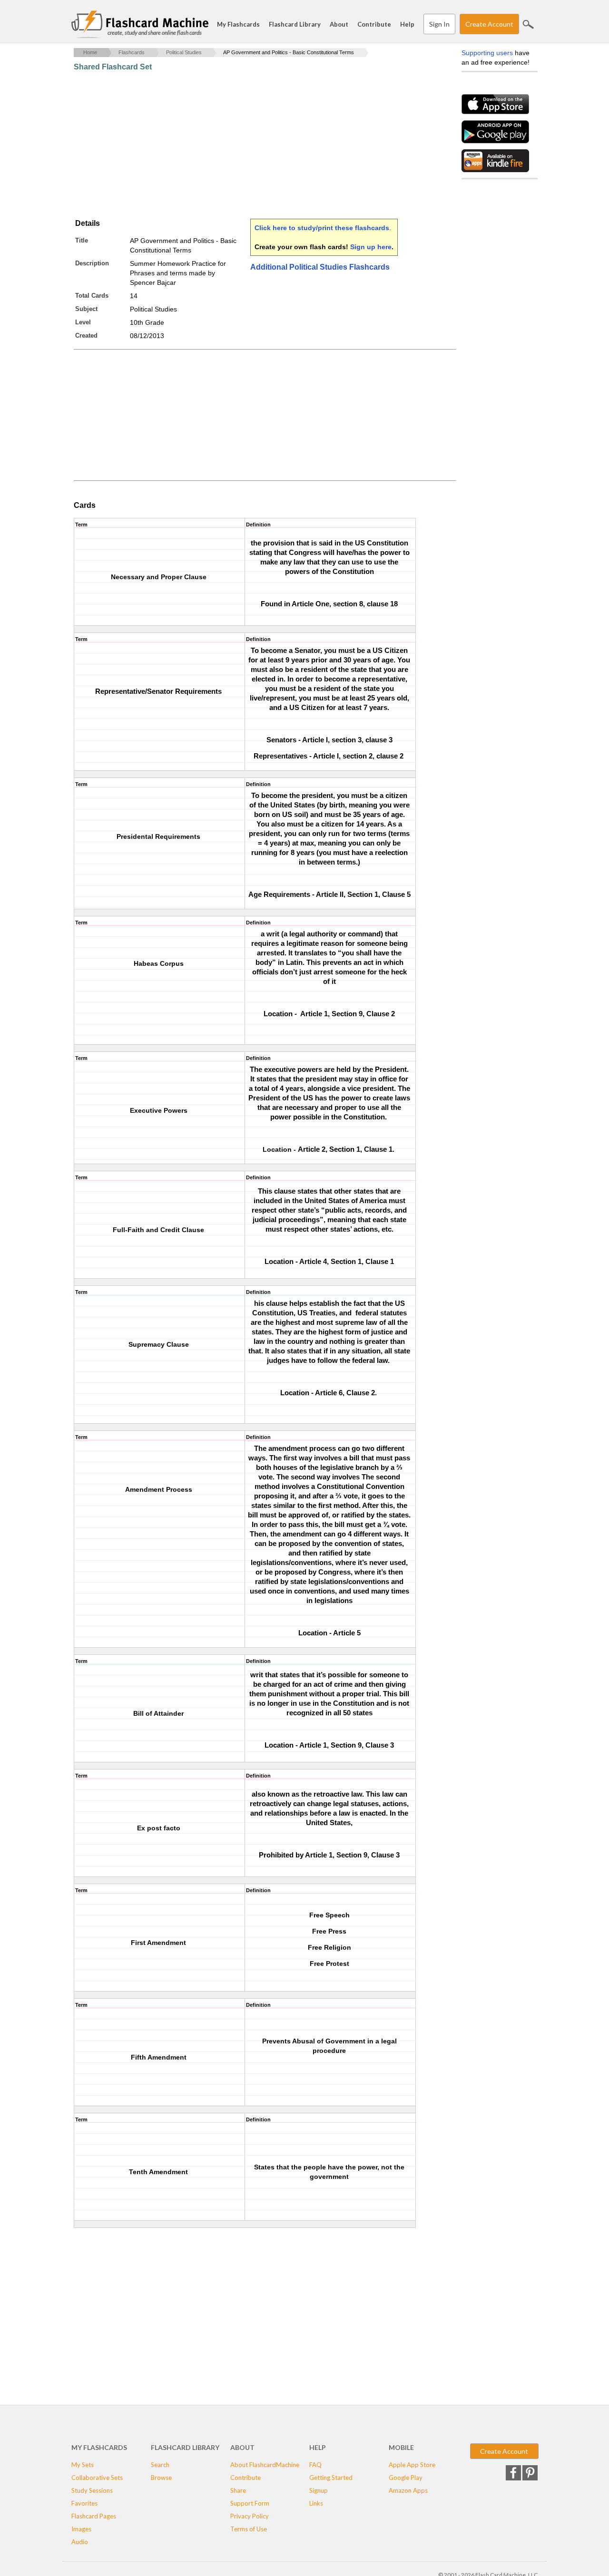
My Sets (83, 2465)
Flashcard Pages (94, 2516)
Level (83, 322)
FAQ (315, 2465)
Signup (319, 2490)
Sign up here (371, 247)
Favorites (84, 2503)
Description (92, 263)
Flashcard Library (295, 24)
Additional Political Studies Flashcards (320, 267)
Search (528, 24)
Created (86, 335)
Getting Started (331, 2478)
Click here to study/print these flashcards (322, 228)
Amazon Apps (408, 2490)
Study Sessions (92, 2490)
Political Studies (184, 52)
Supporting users (487, 53)
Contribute (374, 24)
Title (82, 240)
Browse (161, 2478)
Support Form (250, 2503)
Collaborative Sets (97, 2478)
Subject (86, 309)
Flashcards (132, 52)
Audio (80, 2542)
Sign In (439, 24)
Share (238, 2490)
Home (90, 52)
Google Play (406, 2478)
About (339, 24)
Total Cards (92, 296)
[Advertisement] (247, 145)
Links (316, 2503)
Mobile (401, 2447)
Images (81, 2529)
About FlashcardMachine (265, 2465)
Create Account (489, 24)
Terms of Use (249, 2529)
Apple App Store (412, 2465)
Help (407, 24)
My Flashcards (238, 24)
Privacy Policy (250, 2516)
